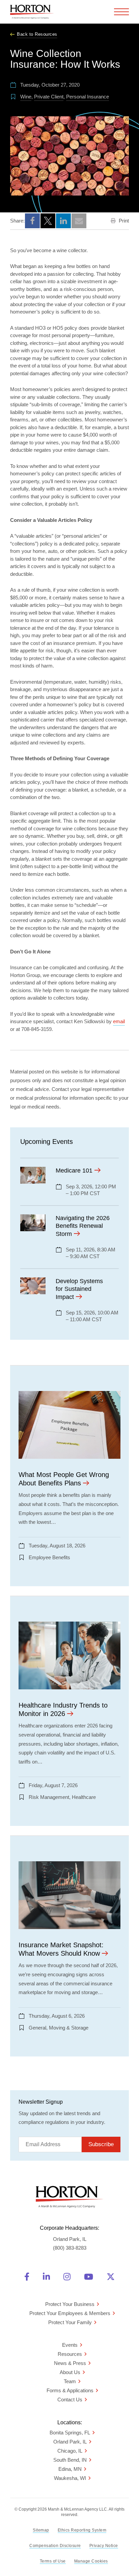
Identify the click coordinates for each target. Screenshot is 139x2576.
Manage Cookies (91, 2561)
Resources (70, 2354)
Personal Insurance (88, 97)
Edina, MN (70, 2469)
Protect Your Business (70, 2304)
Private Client (49, 97)
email (119, 1021)
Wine (26, 97)
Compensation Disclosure (55, 2546)
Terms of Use (53, 2561)
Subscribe (101, 2144)
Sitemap (41, 2530)
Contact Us (70, 2400)
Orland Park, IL (70, 2442)
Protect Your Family (70, 2322)
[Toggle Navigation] (121, 12)
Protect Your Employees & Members (70, 2313)
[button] (32, 221)
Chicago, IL (70, 2451)
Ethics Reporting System (82, 2530)
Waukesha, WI (70, 2478)
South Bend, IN (70, 2460)
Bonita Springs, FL (70, 2433)
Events (70, 2345)
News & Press (70, 2363)
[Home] (32, 12)
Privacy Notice (104, 2546)
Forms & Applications (70, 2390)
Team (70, 2381)
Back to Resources (37, 34)
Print (123, 221)
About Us (70, 2372)
